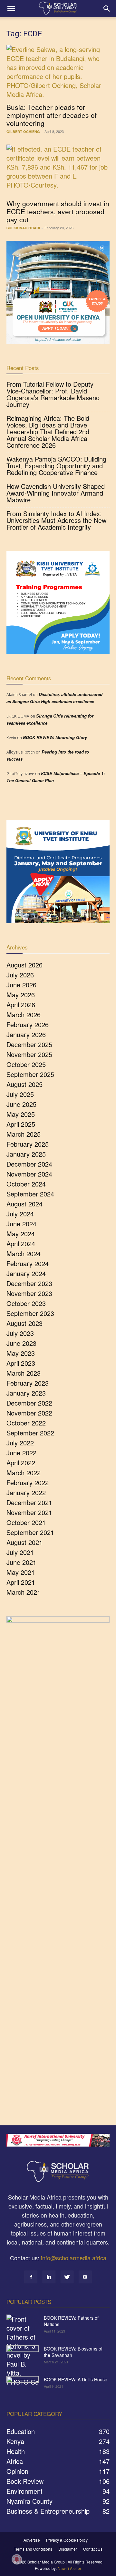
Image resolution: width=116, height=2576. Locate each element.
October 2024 (26, 1184)
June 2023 (21, 1343)
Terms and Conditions (33, 2549)
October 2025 (26, 1064)
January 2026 (26, 1034)
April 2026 (21, 1005)
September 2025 (30, 1074)
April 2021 (21, 1582)
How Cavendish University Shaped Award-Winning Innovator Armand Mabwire (56, 493)
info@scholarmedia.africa (74, 2258)
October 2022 (26, 1423)
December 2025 (29, 1044)
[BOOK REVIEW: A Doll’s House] (23, 2387)
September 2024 (30, 1194)
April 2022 (21, 1463)
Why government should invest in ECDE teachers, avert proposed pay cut (58, 211)
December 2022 (29, 1403)
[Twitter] (67, 2277)
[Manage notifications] (17, 2559)
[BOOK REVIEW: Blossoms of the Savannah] (23, 2357)
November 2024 (29, 1174)
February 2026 (28, 1024)
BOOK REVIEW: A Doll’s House (76, 2379)
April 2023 (21, 1363)
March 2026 (24, 1015)
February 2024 (28, 1263)
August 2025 (24, 1084)
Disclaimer (68, 2549)
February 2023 (28, 1383)
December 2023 (29, 1283)
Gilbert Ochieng (23, 132)
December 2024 (29, 1164)
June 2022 (21, 1453)
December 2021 (29, 1502)
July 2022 (20, 1443)
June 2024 (21, 1224)
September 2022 (30, 1433)
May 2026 (21, 995)
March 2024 (24, 1253)
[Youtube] (85, 2277)
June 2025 (21, 1104)
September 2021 (30, 1532)
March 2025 (24, 1134)
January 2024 (26, 1273)
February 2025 (28, 1144)
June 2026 (21, 985)
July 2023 (20, 1333)
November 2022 (29, 1413)
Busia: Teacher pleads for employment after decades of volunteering (52, 115)
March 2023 (24, 1373)
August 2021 (24, 1542)
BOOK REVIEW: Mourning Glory (55, 737)
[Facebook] (31, 2277)
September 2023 (30, 1313)
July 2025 (20, 1094)
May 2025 (21, 1114)
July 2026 (20, 975)
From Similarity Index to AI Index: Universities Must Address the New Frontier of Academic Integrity (56, 520)
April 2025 (21, 1124)
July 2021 (20, 1552)
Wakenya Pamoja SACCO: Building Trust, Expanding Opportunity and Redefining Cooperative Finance (56, 466)
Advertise (32, 2540)
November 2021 (29, 1512)
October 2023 (26, 1303)
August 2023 (24, 1323)
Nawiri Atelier (69, 2568)
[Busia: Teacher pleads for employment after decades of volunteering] (58, 72)
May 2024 (21, 1234)
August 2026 (24, 965)
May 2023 (21, 1353)
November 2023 (29, 1293)
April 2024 (21, 1244)
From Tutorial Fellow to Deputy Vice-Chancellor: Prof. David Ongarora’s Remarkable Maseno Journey (53, 394)
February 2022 (28, 1482)
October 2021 (26, 1522)
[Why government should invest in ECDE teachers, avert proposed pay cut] (58, 170)
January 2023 (26, 1393)
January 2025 (26, 1154)
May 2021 (21, 1572)
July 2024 (20, 1214)
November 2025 (29, 1054)
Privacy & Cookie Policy (67, 2540)
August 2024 (24, 1204)
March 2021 (24, 1592)
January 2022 (26, 1492)
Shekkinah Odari (23, 228)
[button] (11, 9)
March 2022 (24, 1473)
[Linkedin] (49, 2277)
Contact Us (93, 2549)
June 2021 (21, 1562)
